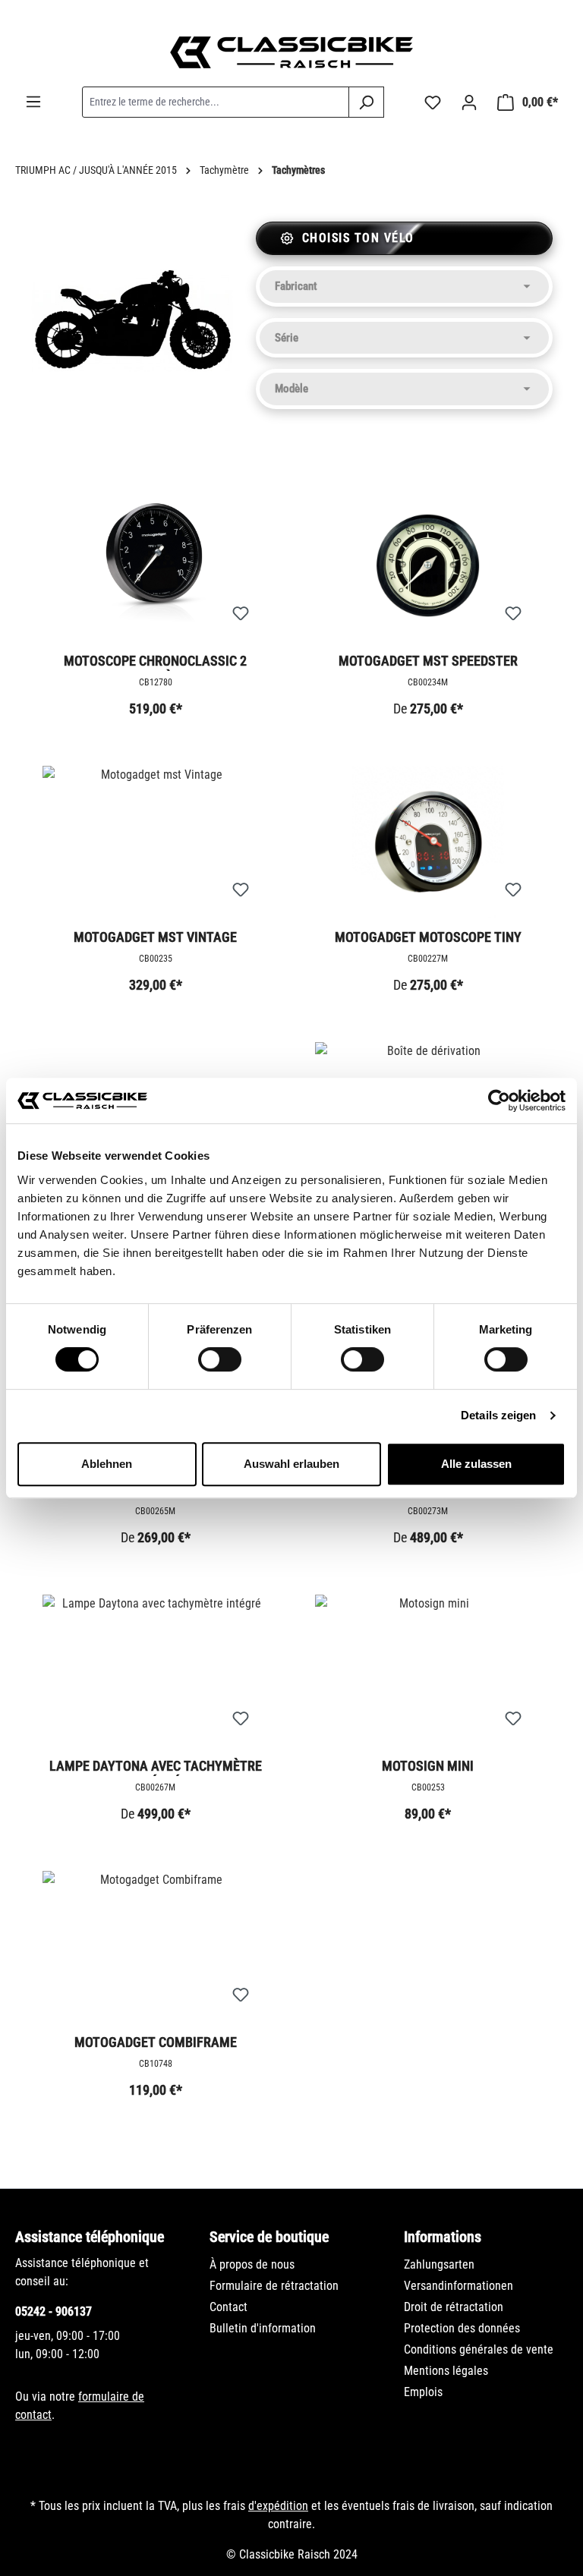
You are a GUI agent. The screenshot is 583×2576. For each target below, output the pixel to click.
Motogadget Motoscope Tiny (428, 937)
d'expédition (278, 2506)
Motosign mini (428, 1766)
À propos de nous (252, 2264)
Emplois (423, 2392)
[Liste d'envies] (433, 102)
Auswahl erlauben (291, 1464)
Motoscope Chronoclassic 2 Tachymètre (155, 662)
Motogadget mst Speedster (428, 661)
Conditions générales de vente (479, 2349)
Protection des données (462, 2328)
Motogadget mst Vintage (155, 937)
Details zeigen (498, 1415)
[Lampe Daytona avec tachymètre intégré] (155, 1671)
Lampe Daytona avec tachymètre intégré (156, 1767)
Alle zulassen (476, 1464)
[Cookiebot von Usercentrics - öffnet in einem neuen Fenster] (499, 1101)
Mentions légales (446, 2371)
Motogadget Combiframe (156, 2042)
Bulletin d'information (263, 2328)
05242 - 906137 (54, 2311)
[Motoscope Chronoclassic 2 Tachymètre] (155, 565)
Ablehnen (107, 1464)
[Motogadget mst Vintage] (155, 842)
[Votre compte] (469, 102)
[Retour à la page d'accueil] (291, 52)
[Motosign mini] (428, 1671)
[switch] (220, 1359)
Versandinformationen (459, 2286)
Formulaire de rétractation (274, 2286)
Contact (228, 2307)
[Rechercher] (366, 102)
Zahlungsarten (439, 2264)
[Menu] (33, 102)
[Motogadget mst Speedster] (428, 565)
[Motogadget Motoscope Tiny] (428, 842)
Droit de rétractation (454, 2307)
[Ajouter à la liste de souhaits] (241, 614)
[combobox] (216, 102)
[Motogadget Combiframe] (155, 1947)
